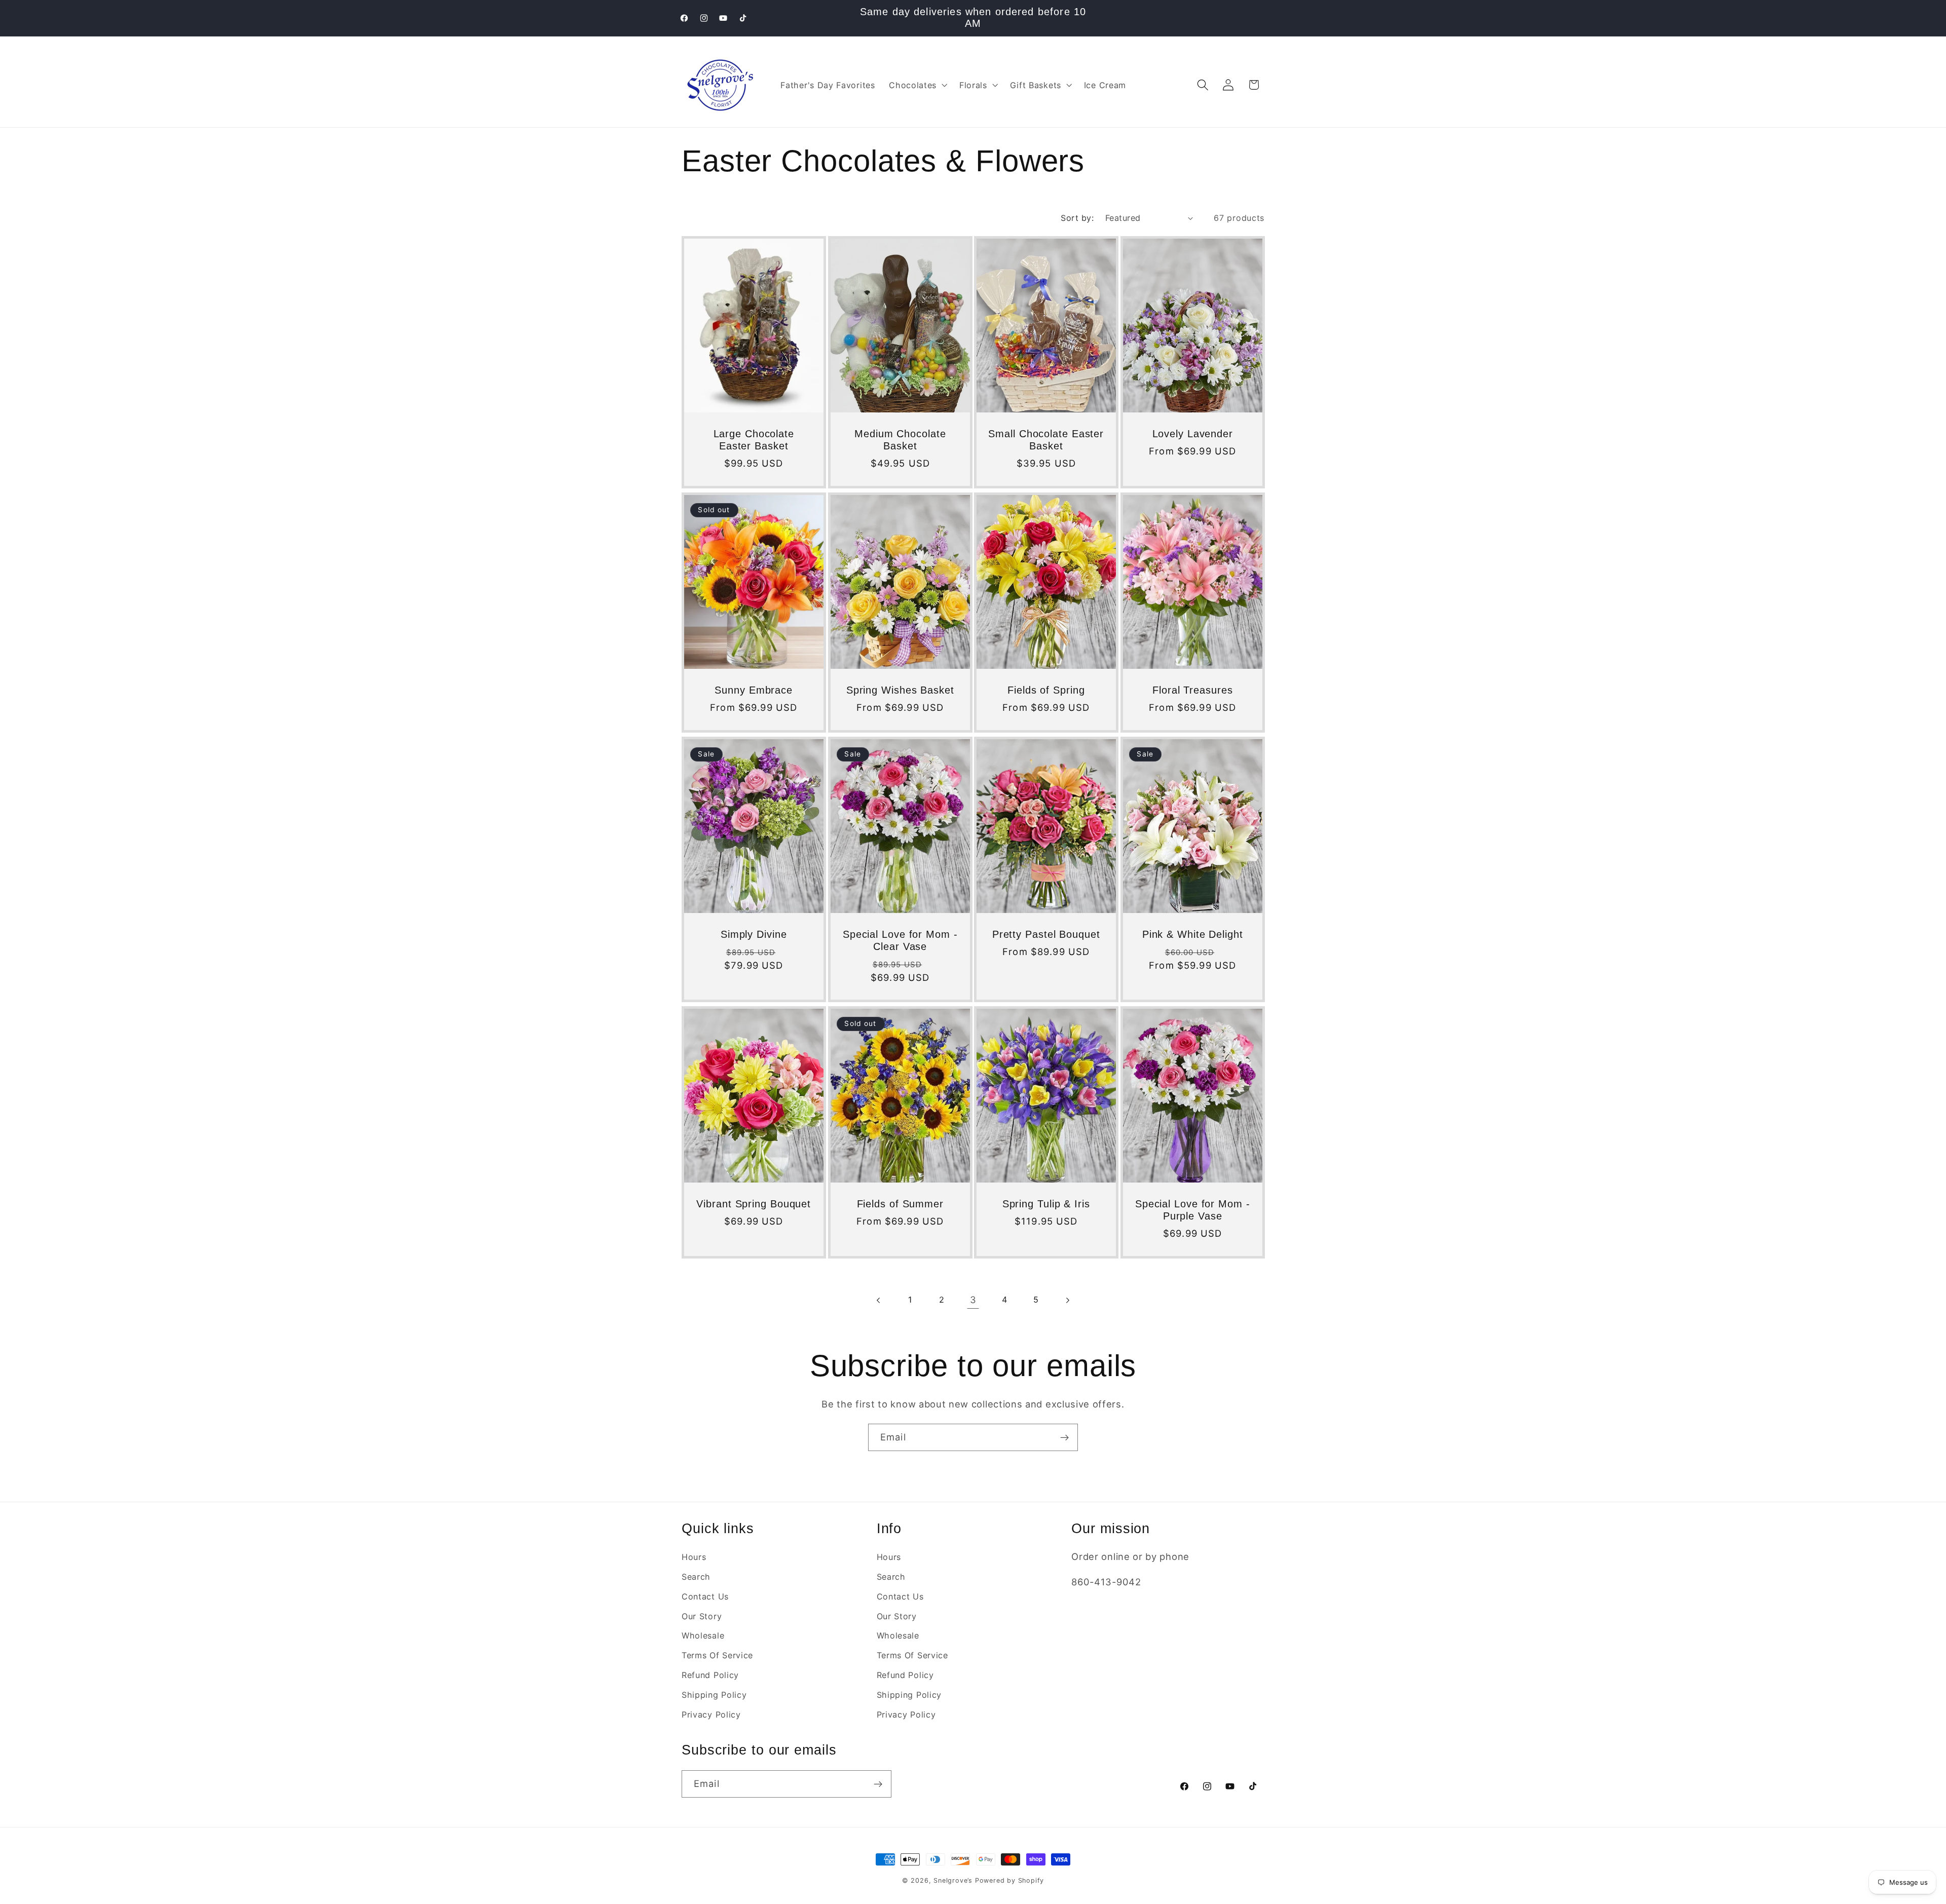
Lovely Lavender (1192, 434)
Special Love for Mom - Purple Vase (1192, 1210)
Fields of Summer (900, 1204)
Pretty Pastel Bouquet (1046, 934)
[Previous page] (878, 1300)
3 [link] (973, 1300)
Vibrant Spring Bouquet (754, 1204)
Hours (694, 1557)
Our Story (702, 1616)
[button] (917, 85)
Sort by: (1077, 218)
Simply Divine (754, 934)
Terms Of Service (717, 1655)
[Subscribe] (1064, 1437)
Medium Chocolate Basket (900, 440)
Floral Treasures (1192, 690)
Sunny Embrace (754, 690)
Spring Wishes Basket (900, 690)
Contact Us (705, 1596)
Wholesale (703, 1636)
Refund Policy (710, 1675)
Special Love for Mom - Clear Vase (900, 940)
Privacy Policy (711, 1715)
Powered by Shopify (1010, 1880)
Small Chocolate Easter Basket (1046, 440)
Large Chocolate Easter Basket (754, 440)
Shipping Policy (714, 1695)
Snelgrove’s (953, 1880)
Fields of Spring (1046, 690)
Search (696, 1577)
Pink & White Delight (1192, 934)
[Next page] (1068, 1300)
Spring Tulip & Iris (1046, 1204)
